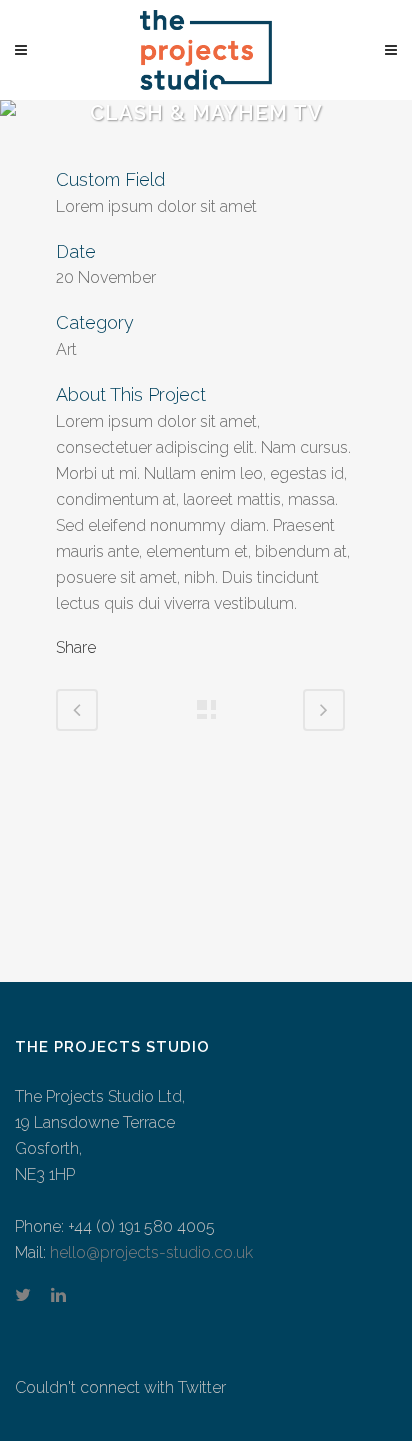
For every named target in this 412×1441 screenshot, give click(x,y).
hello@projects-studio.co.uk (151, 1252)
